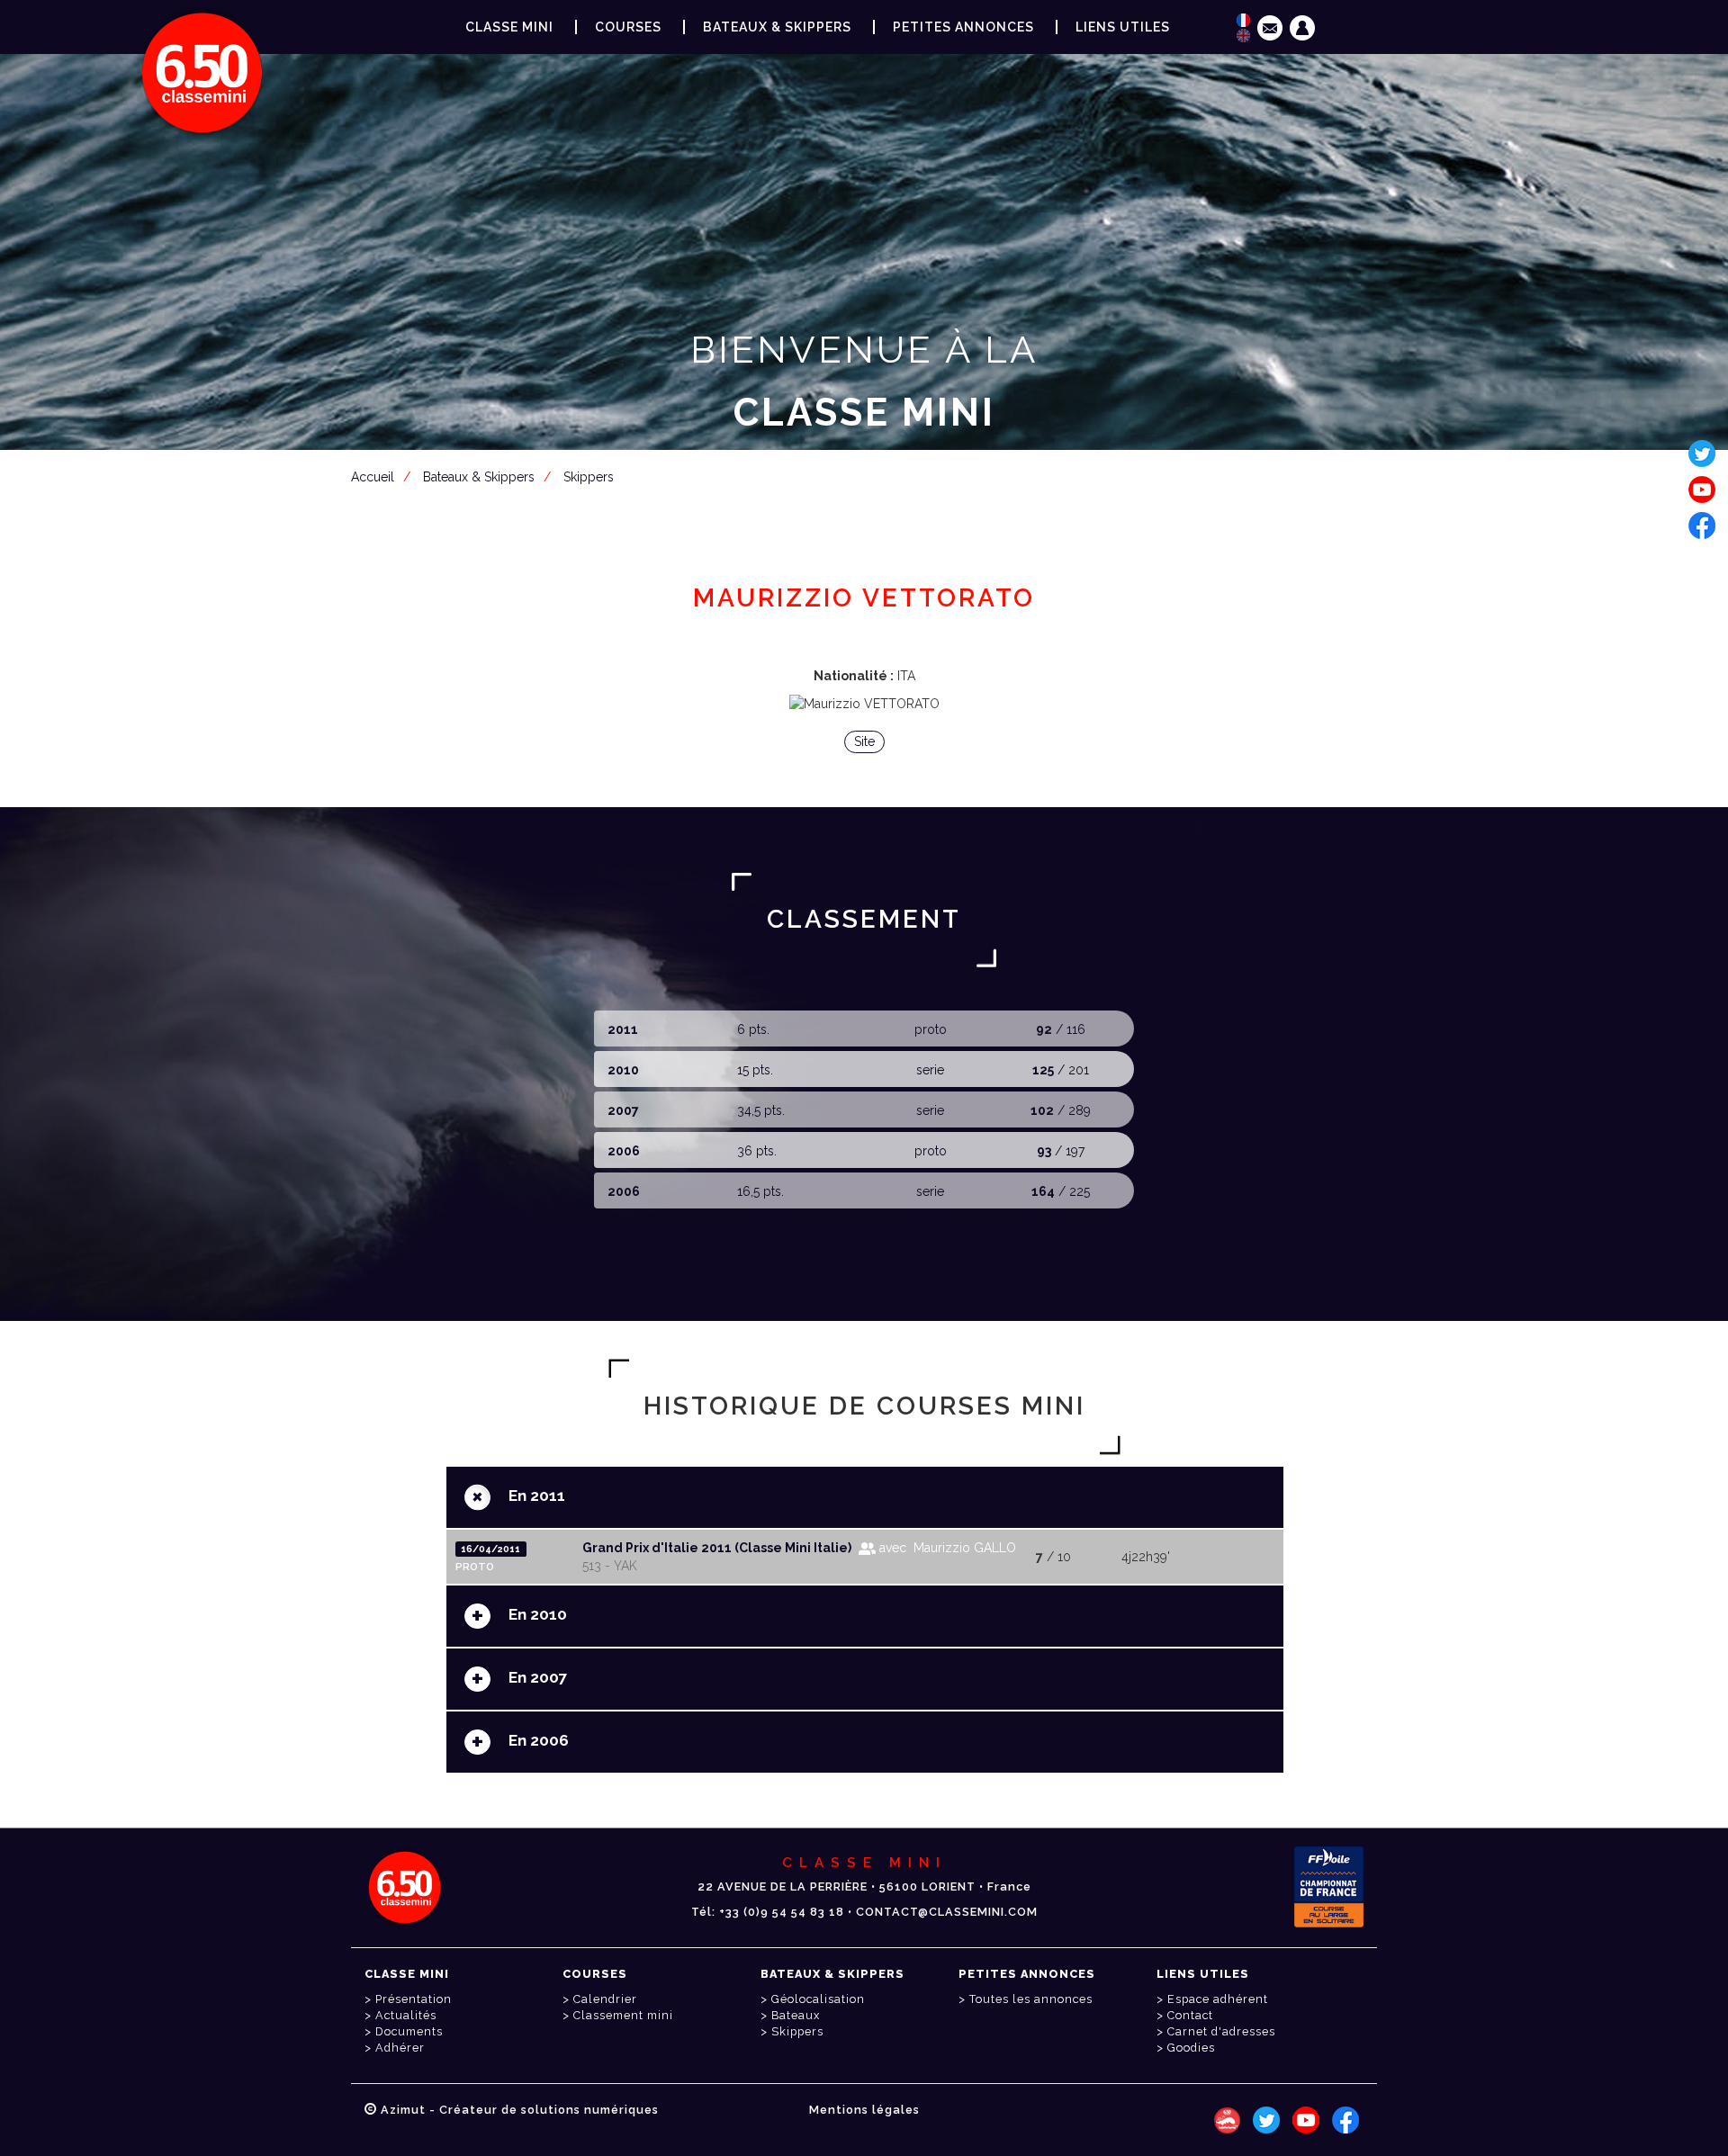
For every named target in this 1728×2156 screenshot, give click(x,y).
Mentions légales (864, 2110)
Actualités (406, 2015)
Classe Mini (509, 27)
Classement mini (623, 2015)
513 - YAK (610, 1566)
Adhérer (400, 2048)
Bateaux (796, 2015)
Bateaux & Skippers (777, 27)
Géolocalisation (818, 1999)
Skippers (797, 2031)
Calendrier (605, 1999)
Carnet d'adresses (1221, 2031)
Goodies (1191, 2048)
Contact (1190, 2015)
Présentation (414, 1999)
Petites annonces (963, 27)
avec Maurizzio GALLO (946, 1548)
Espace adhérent (868, 500)
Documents (409, 2031)
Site (864, 741)
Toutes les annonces (1031, 1999)
